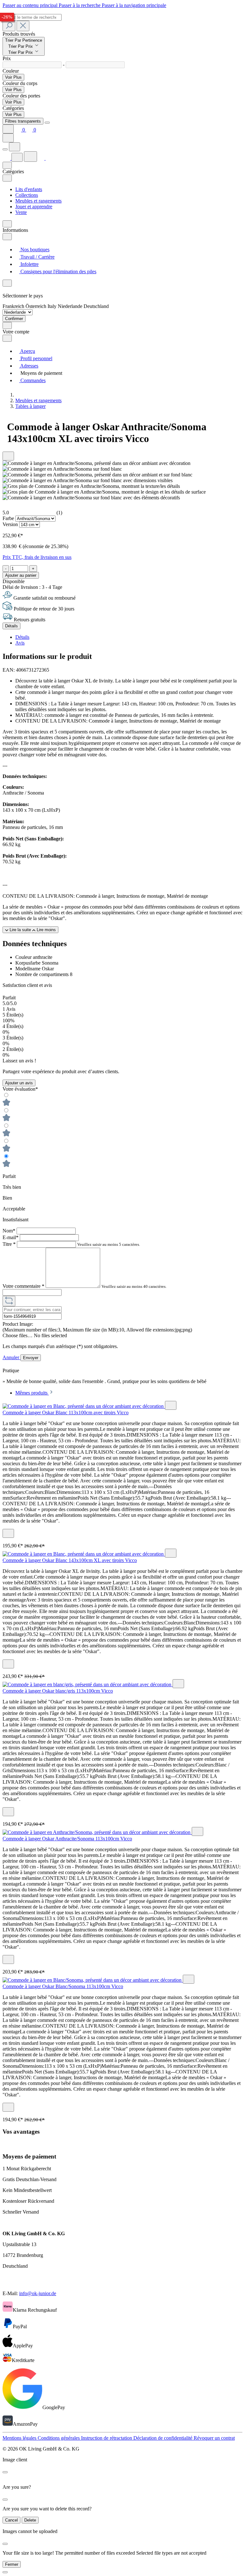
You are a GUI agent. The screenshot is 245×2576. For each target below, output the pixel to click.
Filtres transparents (23, 121)
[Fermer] (5, 2572)
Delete (30, 2520)
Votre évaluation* (20, 1089)
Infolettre (29, 264)
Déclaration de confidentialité (163, 2438)
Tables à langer (30, 406)
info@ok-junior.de (38, 2293)
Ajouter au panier (21, 575)
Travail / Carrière (37, 257)
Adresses (29, 366)
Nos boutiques (34, 250)
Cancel (11, 2520)
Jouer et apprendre (34, 207)
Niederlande (71, 306)
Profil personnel (36, 358)
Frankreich (14, 306)
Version (11, 524)
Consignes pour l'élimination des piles (58, 271)
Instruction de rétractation (107, 2438)
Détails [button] (22, 637)
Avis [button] (20, 643)
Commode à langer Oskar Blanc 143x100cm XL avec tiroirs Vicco (70, 1560)
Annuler (11, 1357)
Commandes (32, 380)
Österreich (37, 306)
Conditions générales (59, 2438)
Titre (9, 1244)
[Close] (47, 123)
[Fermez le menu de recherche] (23, 26)
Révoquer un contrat (214, 2438)
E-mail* (11, 1237)
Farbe (9, 518)
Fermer (12, 2564)
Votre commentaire (23, 1286)
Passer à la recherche (80, 5)
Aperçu (27, 351)
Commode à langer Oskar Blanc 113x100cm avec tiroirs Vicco (66, 1413)
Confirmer (14, 319)
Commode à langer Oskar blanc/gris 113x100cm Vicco (58, 1691)
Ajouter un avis (19, 1083)
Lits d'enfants (29, 189)
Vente (21, 212)
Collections (27, 195)
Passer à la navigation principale (134, 5)
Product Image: (18, 1324)
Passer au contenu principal (31, 5)
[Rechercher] (9, 26)
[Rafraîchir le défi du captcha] (9, 1301)
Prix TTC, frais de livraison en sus (37, 557)
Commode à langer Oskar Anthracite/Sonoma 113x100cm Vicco (67, 1839)
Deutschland (96, 306)
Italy (53, 306)
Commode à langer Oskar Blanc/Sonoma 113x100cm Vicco (63, 1986)
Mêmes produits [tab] (32, 1393)
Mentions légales (20, 2438)
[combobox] (32, 17)
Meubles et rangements (38, 201)
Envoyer (31, 1358)
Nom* (10, 1231)
